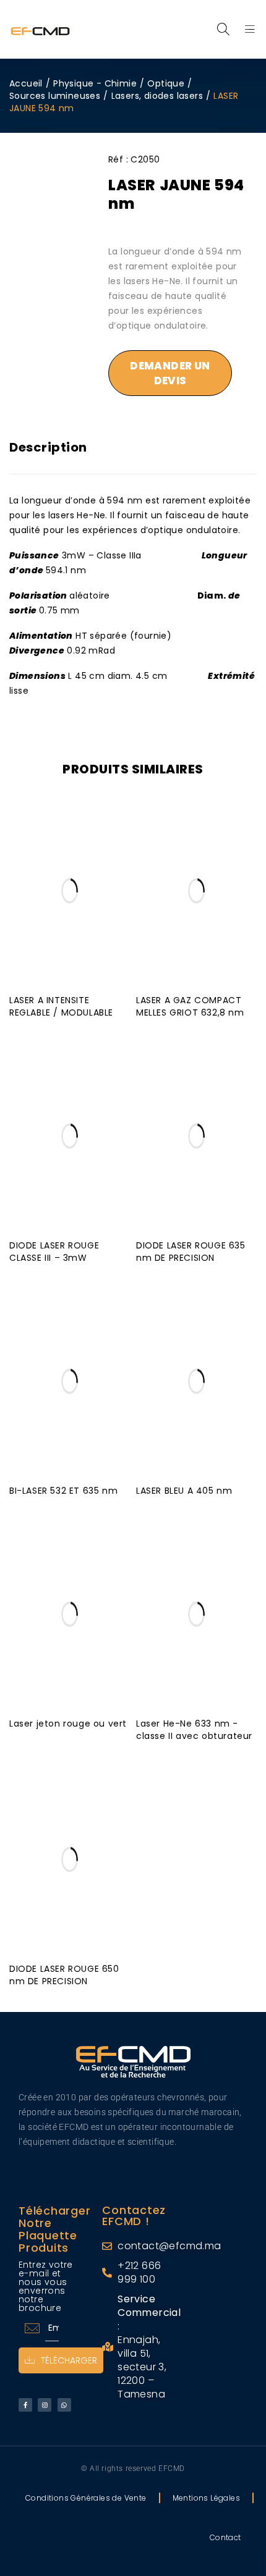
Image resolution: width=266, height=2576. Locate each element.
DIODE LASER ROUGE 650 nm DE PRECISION (64, 1975)
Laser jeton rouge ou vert (68, 1724)
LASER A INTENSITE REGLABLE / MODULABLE (61, 1006)
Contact (225, 2537)
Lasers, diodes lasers (157, 96)
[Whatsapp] (64, 2405)
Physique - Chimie (95, 83)
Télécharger (69, 2360)
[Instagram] (45, 2405)
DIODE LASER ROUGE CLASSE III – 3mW (54, 1252)
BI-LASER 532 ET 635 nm (63, 1491)
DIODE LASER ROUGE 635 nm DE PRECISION (191, 1252)
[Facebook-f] (25, 2405)
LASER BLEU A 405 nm (184, 1491)
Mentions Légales (206, 2498)
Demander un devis (170, 373)
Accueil (26, 83)
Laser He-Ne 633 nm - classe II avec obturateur (194, 1730)
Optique (166, 83)
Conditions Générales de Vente (86, 2498)
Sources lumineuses (55, 96)
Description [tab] (48, 447)
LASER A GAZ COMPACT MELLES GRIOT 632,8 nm (190, 1006)
